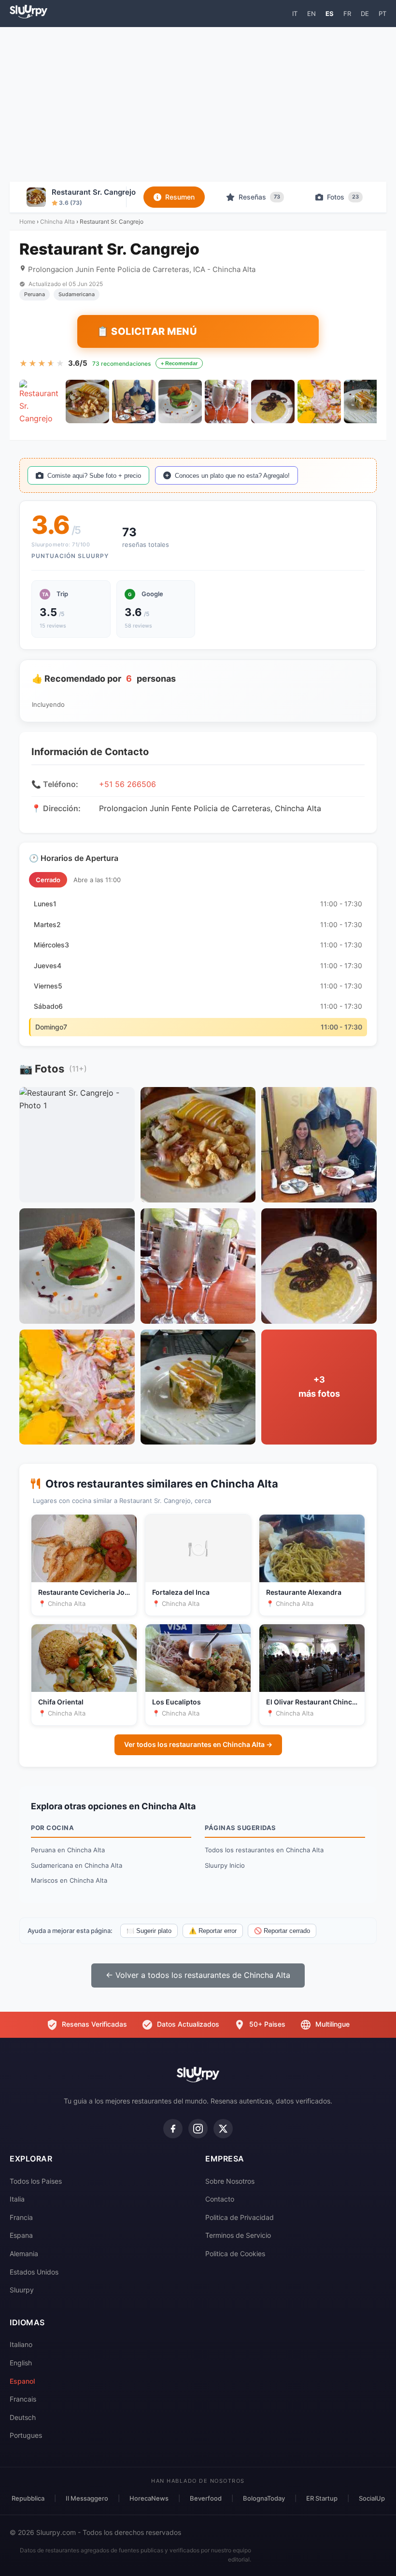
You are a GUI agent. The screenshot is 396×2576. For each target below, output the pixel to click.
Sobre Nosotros (230, 2181)
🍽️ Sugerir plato (149, 1931)
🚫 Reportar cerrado (282, 1931)
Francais (23, 2399)
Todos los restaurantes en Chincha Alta (264, 1850)
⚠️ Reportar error (213, 1931)
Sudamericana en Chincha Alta (77, 1865)
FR (347, 14)
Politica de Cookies (235, 2254)
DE (365, 14)
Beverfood (206, 2498)
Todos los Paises (36, 2181)
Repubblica (28, 2498)
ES (330, 14)
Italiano (21, 2344)
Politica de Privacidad (240, 2217)
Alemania (24, 2254)
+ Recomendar (179, 363)
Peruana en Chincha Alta (68, 1850)
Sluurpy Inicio (225, 1865)
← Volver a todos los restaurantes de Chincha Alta (198, 1975)
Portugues (26, 2435)
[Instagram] (198, 2129)
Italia (17, 2199)
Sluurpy (22, 2290)
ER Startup (322, 2498)
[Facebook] (173, 2129)
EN (311, 14)
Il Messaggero (87, 2498)
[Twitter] (223, 2129)
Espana (21, 2235)
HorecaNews (149, 2498)
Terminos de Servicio (238, 2235)
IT (295, 14)
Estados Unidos (34, 2272)
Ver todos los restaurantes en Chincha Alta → (198, 1744)
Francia (21, 2217)
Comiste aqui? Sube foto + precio (94, 476)
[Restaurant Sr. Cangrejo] (41, 401)
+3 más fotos (319, 1387)
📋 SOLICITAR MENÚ (147, 331)
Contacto (220, 2199)
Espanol (22, 2381)
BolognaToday (264, 2498)
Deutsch (23, 2417)
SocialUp (372, 2498)
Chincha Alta (57, 222)
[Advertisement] (198, 104)
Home (27, 222)
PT (382, 14)
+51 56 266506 (127, 784)
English (21, 2363)
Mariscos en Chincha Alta (69, 1880)
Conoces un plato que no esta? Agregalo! (232, 476)
